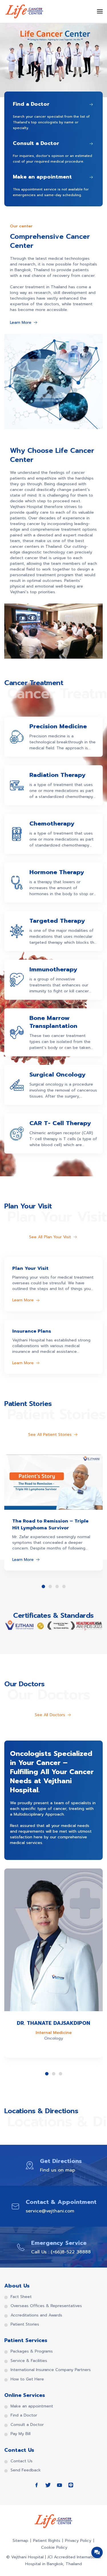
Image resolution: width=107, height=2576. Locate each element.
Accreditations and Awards (36, 2315)
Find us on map (57, 2170)
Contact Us (22, 2461)
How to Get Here (27, 2379)
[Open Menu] (100, 11)
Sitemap (20, 2541)
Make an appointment (32, 2406)
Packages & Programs (32, 2351)
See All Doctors (50, 1715)
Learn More (21, 323)
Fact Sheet (21, 2297)
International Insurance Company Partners (51, 2370)
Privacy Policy (78, 2541)
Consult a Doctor (27, 2425)
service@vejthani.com (50, 2211)
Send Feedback (26, 2470)
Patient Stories (25, 2324)
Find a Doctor (24, 2415)
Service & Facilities (29, 2361)
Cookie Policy (54, 2547)
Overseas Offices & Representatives (46, 2306)
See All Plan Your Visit (50, 1237)
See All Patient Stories (50, 1435)
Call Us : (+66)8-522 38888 (61, 2252)
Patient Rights (47, 2541)
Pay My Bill (21, 2434)
